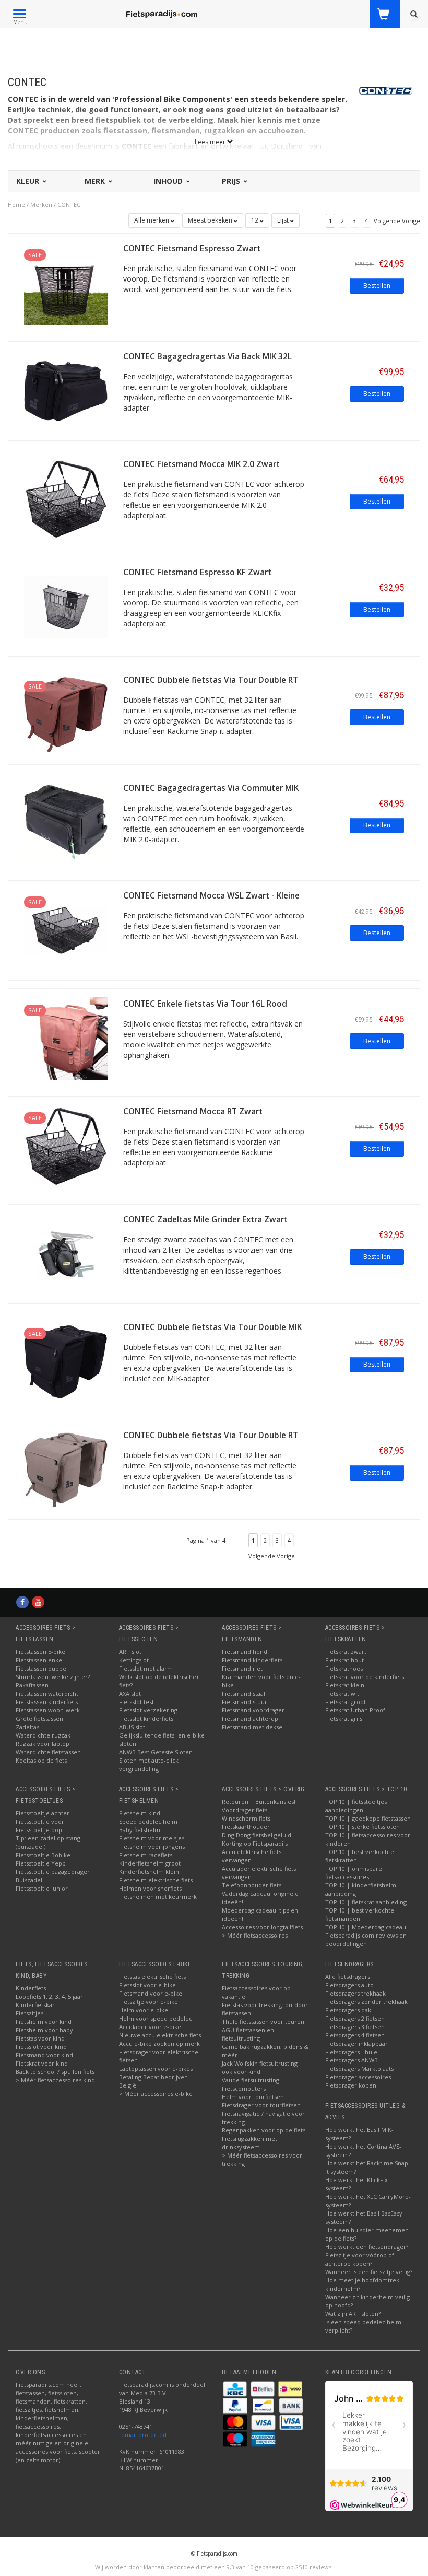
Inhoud (169, 181)
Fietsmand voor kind (44, 2055)
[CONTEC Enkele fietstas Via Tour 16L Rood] (66, 1037)
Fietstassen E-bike (40, 1652)
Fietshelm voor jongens (152, 1846)
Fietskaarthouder (246, 1827)
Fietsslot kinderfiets (146, 1718)
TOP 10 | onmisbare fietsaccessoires (354, 1873)
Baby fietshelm (140, 1830)
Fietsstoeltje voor (40, 1821)
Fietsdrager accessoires (358, 2077)
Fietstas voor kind (40, 2038)
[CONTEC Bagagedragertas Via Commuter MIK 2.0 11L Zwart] (66, 821)
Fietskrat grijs (344, 1718)
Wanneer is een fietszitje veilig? (369, 2272)
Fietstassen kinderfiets (47, 1702)
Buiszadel (29, 1880)
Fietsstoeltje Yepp (41, 1863)
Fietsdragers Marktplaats (359, 2068)
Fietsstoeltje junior (42, 1888)
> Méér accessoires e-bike (156, 2094)
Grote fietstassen (39, 1718)
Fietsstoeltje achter (43, 1813)
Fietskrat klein (345, 1685)
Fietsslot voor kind (41, 2047)
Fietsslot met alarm (146, 1668)
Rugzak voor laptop (43, 1744)
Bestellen (377, 285)
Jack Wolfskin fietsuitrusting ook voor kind (260, 2067)
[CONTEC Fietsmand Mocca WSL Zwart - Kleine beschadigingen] (66, 930)
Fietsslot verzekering (148, 1710)
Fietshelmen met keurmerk (158, 1897)
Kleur (29, 181)
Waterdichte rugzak (43, 1735)
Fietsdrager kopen (351, 2085)
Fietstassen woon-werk (48, 1710)
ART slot (130, 1652)
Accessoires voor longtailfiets (262, 1927)
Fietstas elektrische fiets (152, 1977)
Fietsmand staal (243, 1693)
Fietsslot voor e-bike (147, 1985)
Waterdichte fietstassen (48, 1752)
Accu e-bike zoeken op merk (159, 2043)
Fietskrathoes (344, 1668)
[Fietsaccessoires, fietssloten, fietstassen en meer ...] (162, 13)
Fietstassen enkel (40, 1660)
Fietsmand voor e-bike (151, 1993)
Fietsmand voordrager (253, 1710)
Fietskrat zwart (346, 1652)
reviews (320, 2567)
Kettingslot (134, 1660)
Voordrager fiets (245, 1810)
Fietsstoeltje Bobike (43, 1855)
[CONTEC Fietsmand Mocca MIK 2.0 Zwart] (66, 498)
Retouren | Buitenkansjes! (259, 1802)
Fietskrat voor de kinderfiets (365, 1677)
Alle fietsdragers (348, 1977)
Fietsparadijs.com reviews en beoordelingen (366, 1939)
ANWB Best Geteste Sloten (156, 1752)
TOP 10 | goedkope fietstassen (368, 1818)
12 (255, 220)
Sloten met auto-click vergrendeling (149, 1764)
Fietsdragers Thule (351, 2052)
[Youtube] (38, 1602)
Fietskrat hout (344, 1660)
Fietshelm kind (140, 1813)
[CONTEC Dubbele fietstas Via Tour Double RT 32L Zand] (66, 1469)
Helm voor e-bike (144, 2010)
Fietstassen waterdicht (47, 1693)
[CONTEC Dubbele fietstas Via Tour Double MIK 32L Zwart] (66, 1361)
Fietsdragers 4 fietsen (355, 2035)
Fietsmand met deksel (253, 1727)
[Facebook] (22, 1602)
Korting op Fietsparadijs (255, 1843)
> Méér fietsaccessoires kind (55, 2080)
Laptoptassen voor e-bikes (156, 2068)
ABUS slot (132, 1727)
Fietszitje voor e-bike (148, 2002)
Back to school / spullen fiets (55, 2072)
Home (16, 205)
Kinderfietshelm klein (149, 1872)
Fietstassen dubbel (42, 1668)
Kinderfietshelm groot (150, 1863)
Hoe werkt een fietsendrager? (367, 2247)
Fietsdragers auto (349, 1985)
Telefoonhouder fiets (252, 1885)
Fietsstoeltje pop (39, 1830)
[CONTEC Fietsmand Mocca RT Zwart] (66, 1145)
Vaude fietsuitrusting (251, 2080)
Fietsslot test (136, 1702)
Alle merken (152, 220)
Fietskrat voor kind (42, 2063)
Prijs (232, 181)
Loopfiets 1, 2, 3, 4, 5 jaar (49, 1996)
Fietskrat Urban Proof (355, 1710)
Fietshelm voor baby (44, 2030)
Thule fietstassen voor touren (263, 2021)
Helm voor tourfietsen (253, 2097)
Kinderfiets (31, 1988)
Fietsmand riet (242, 1668)
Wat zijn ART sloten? (353, 2313)
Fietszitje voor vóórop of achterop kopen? (360, 2259)
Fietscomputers (244, 2088)
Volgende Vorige (397, 221)
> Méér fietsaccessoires (255, 1935)
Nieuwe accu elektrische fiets (160, 2035)
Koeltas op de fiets (41, 1760)
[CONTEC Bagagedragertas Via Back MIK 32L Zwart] (66, 390)
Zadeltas (27, 1727)
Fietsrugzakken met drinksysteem (249, 2143)
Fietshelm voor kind (44, 2021)
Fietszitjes (29, 2013)
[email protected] (144, 2435)
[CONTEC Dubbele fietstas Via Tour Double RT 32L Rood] (66, 714)
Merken (41, 205)
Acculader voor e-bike (150, 2027)
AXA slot (130, 1693)
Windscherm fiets (246, 1818)
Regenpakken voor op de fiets (264, 2130)
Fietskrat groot (346, 1702)
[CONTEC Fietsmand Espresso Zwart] (66, 282)
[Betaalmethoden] (236, 2388)
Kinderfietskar (35, 2005)
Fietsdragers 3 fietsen (355, 2027)
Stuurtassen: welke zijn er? (53, 1677)
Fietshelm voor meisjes (152, 1838)
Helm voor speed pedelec (156, 2018)
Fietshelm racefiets (146, 1855)
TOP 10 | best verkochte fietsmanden (360, 1914)
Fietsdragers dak (348, 2010)
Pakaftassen (32, 1685)
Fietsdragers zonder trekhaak (366, 2002)
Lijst (284, 220)
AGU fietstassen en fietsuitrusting (248, 2034)
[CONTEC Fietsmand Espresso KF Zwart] (66, 606)
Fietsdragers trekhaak (355, 1993)
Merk (96, 181)
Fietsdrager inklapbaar (356, 2043)
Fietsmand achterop (250, 1718)
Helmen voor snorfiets (150, 1888)
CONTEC (69, 205)
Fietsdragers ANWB (352, 2060)
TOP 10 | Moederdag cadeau (366, 1927)
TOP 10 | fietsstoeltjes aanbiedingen (356, 1806)
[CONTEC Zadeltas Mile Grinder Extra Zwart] (66, 1253)
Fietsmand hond (245, 1652)
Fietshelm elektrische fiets (156, 1880)
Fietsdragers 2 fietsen (355, 2018)
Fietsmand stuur (245, 1702)
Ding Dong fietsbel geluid (257, 1835)
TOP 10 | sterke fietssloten (362, 1827)
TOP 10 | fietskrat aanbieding (366, 1902)
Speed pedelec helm (148, 1821)
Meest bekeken (211, 220)
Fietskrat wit (342, 1693)
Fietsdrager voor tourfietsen (261, 2105)
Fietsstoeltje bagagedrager (53, 1872)
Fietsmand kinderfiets (252, 1660)
